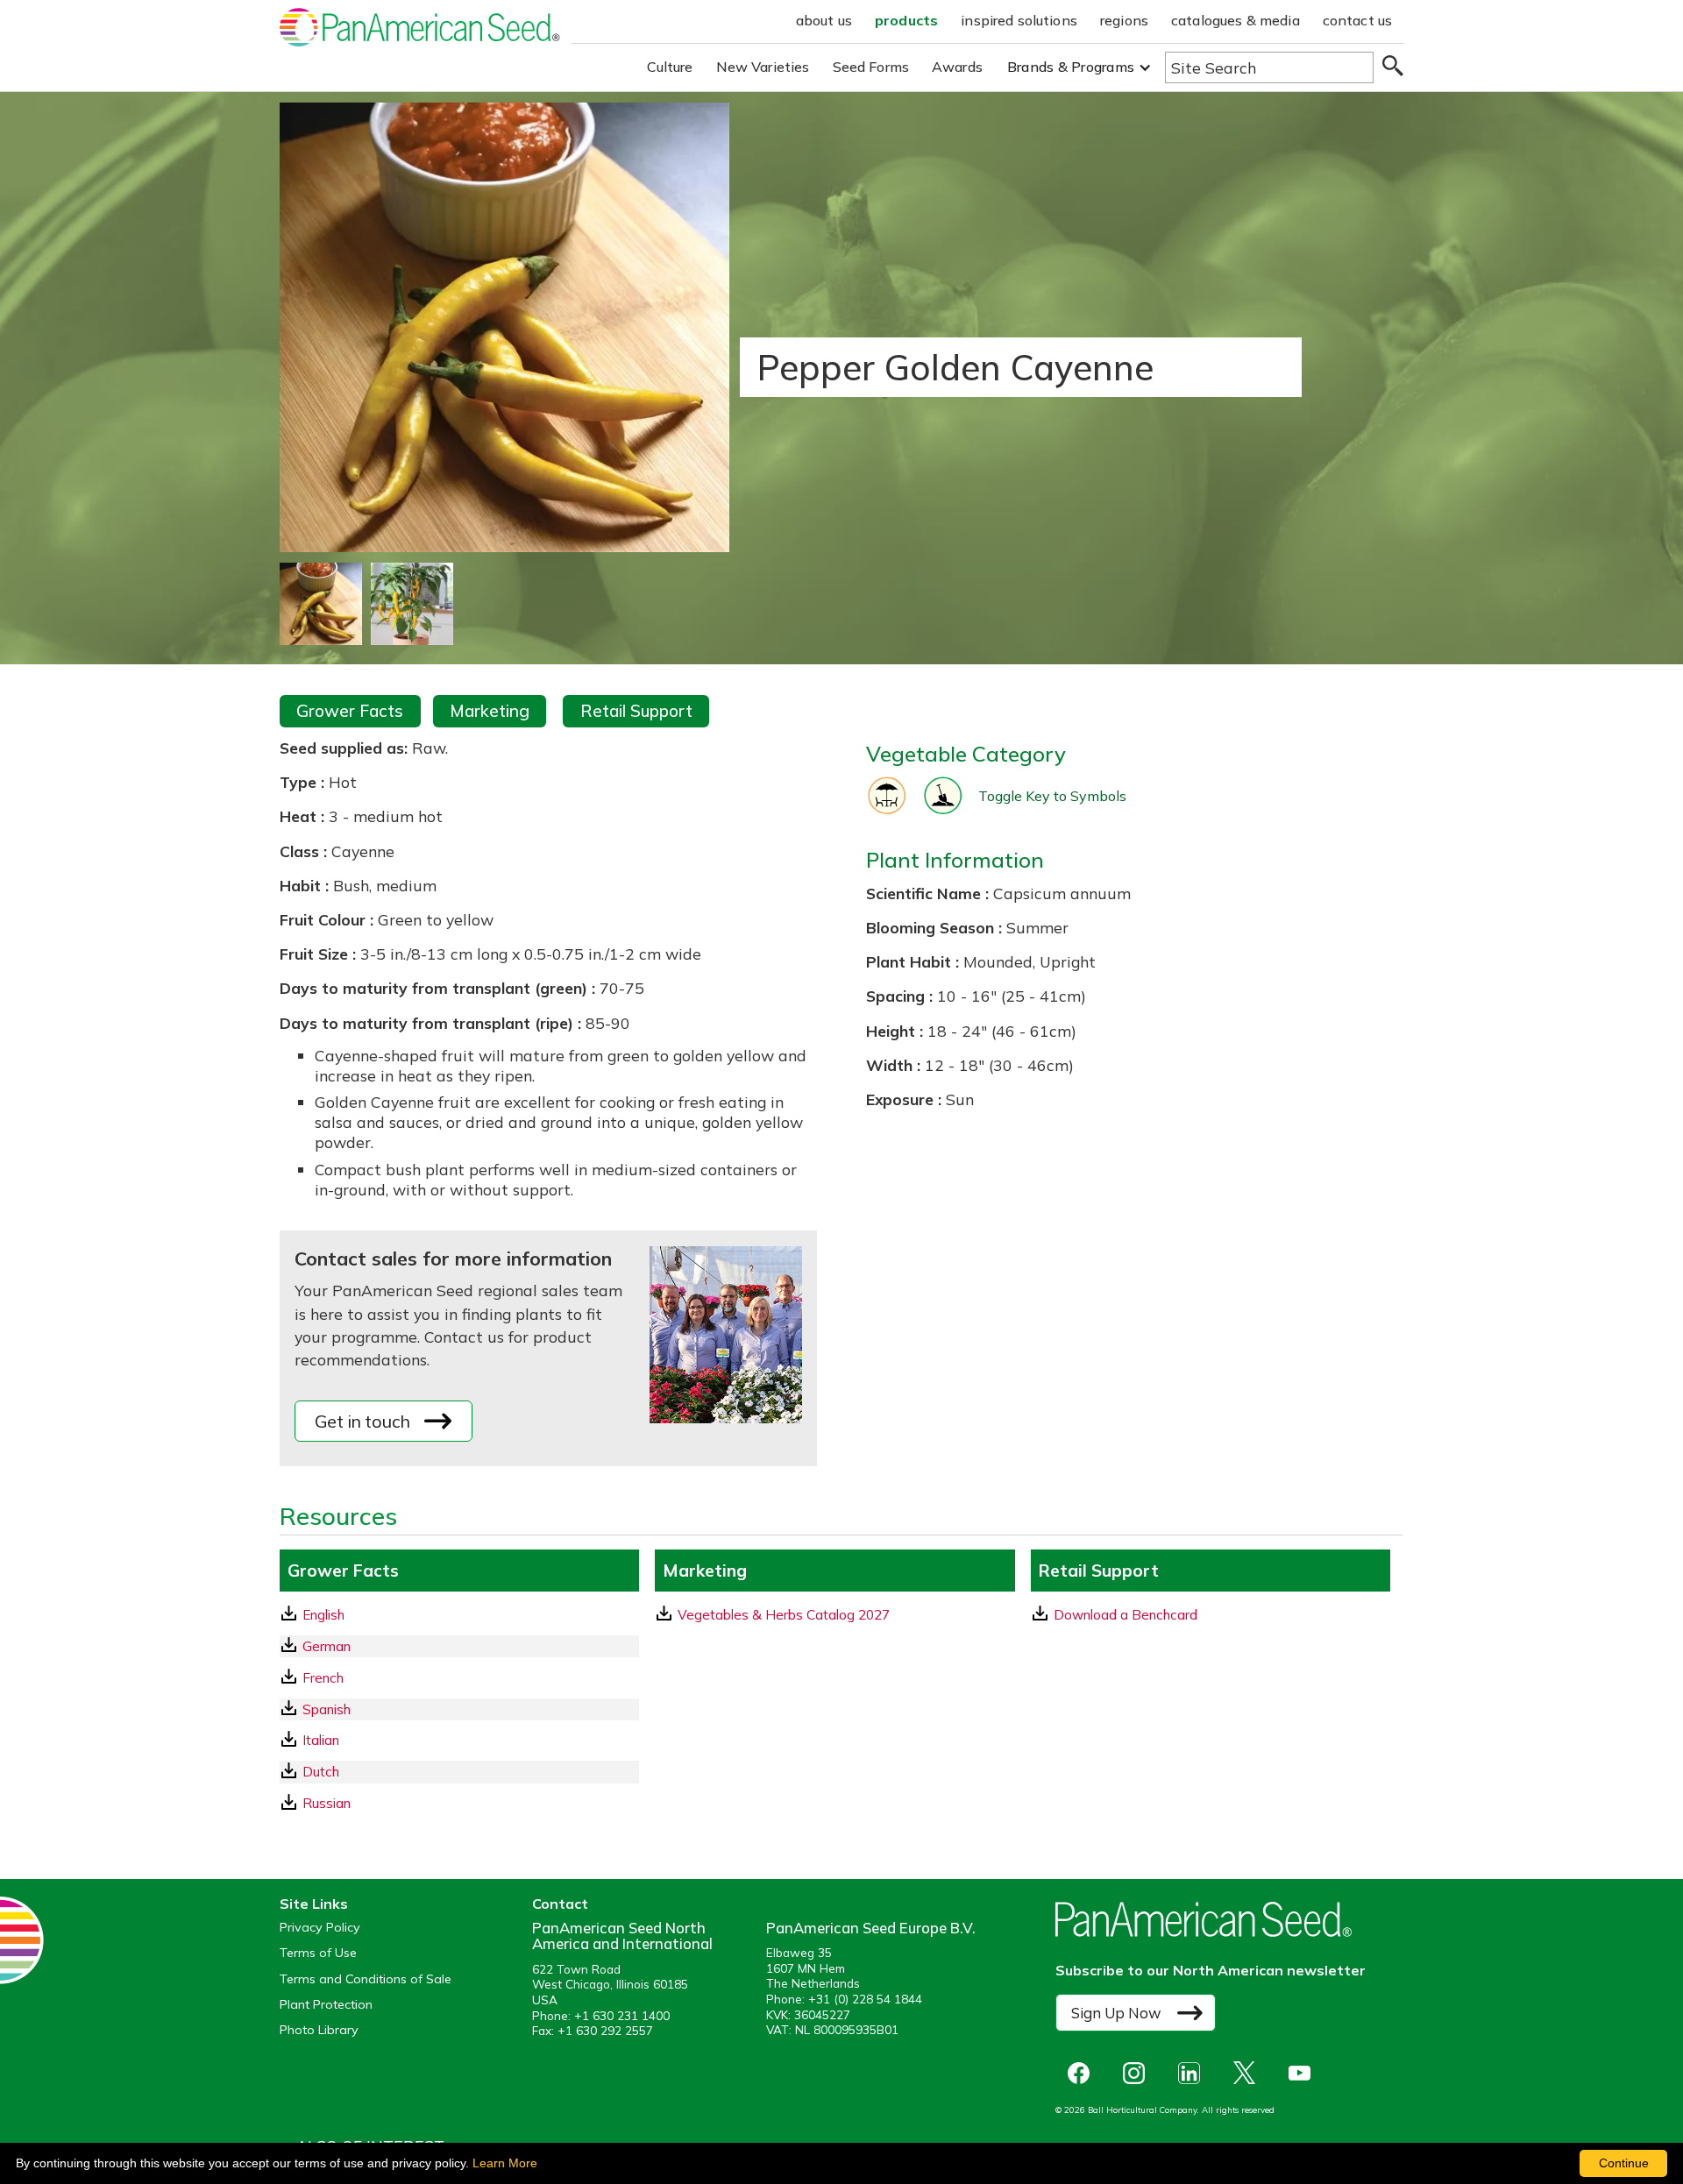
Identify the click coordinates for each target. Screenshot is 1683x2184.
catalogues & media (1236, 20)
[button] (1079, 67)
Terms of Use (318, 1953)
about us (824, 20)
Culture (670, 67)
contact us (1358, 20)
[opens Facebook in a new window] (1083, 2073)
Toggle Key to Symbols (1052, 796)
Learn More (505, 2163)
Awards (957, 67)
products (906, 20)
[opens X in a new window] (1249, 2073)
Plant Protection (326, 2005)
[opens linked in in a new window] (1193, 2073)
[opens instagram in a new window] (1138, 2073)
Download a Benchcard (1126, 1615)
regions (1124, 20)
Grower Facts (350, 711)
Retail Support (636, 711)
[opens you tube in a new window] (1304, 2073)
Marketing (490, 711)
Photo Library (319, 2030)
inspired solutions (1019, 20)
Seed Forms (871, 67)
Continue (1624, 2163)
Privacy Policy (320, 1928)
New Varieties (763, 67)
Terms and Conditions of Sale (366, 1979)
